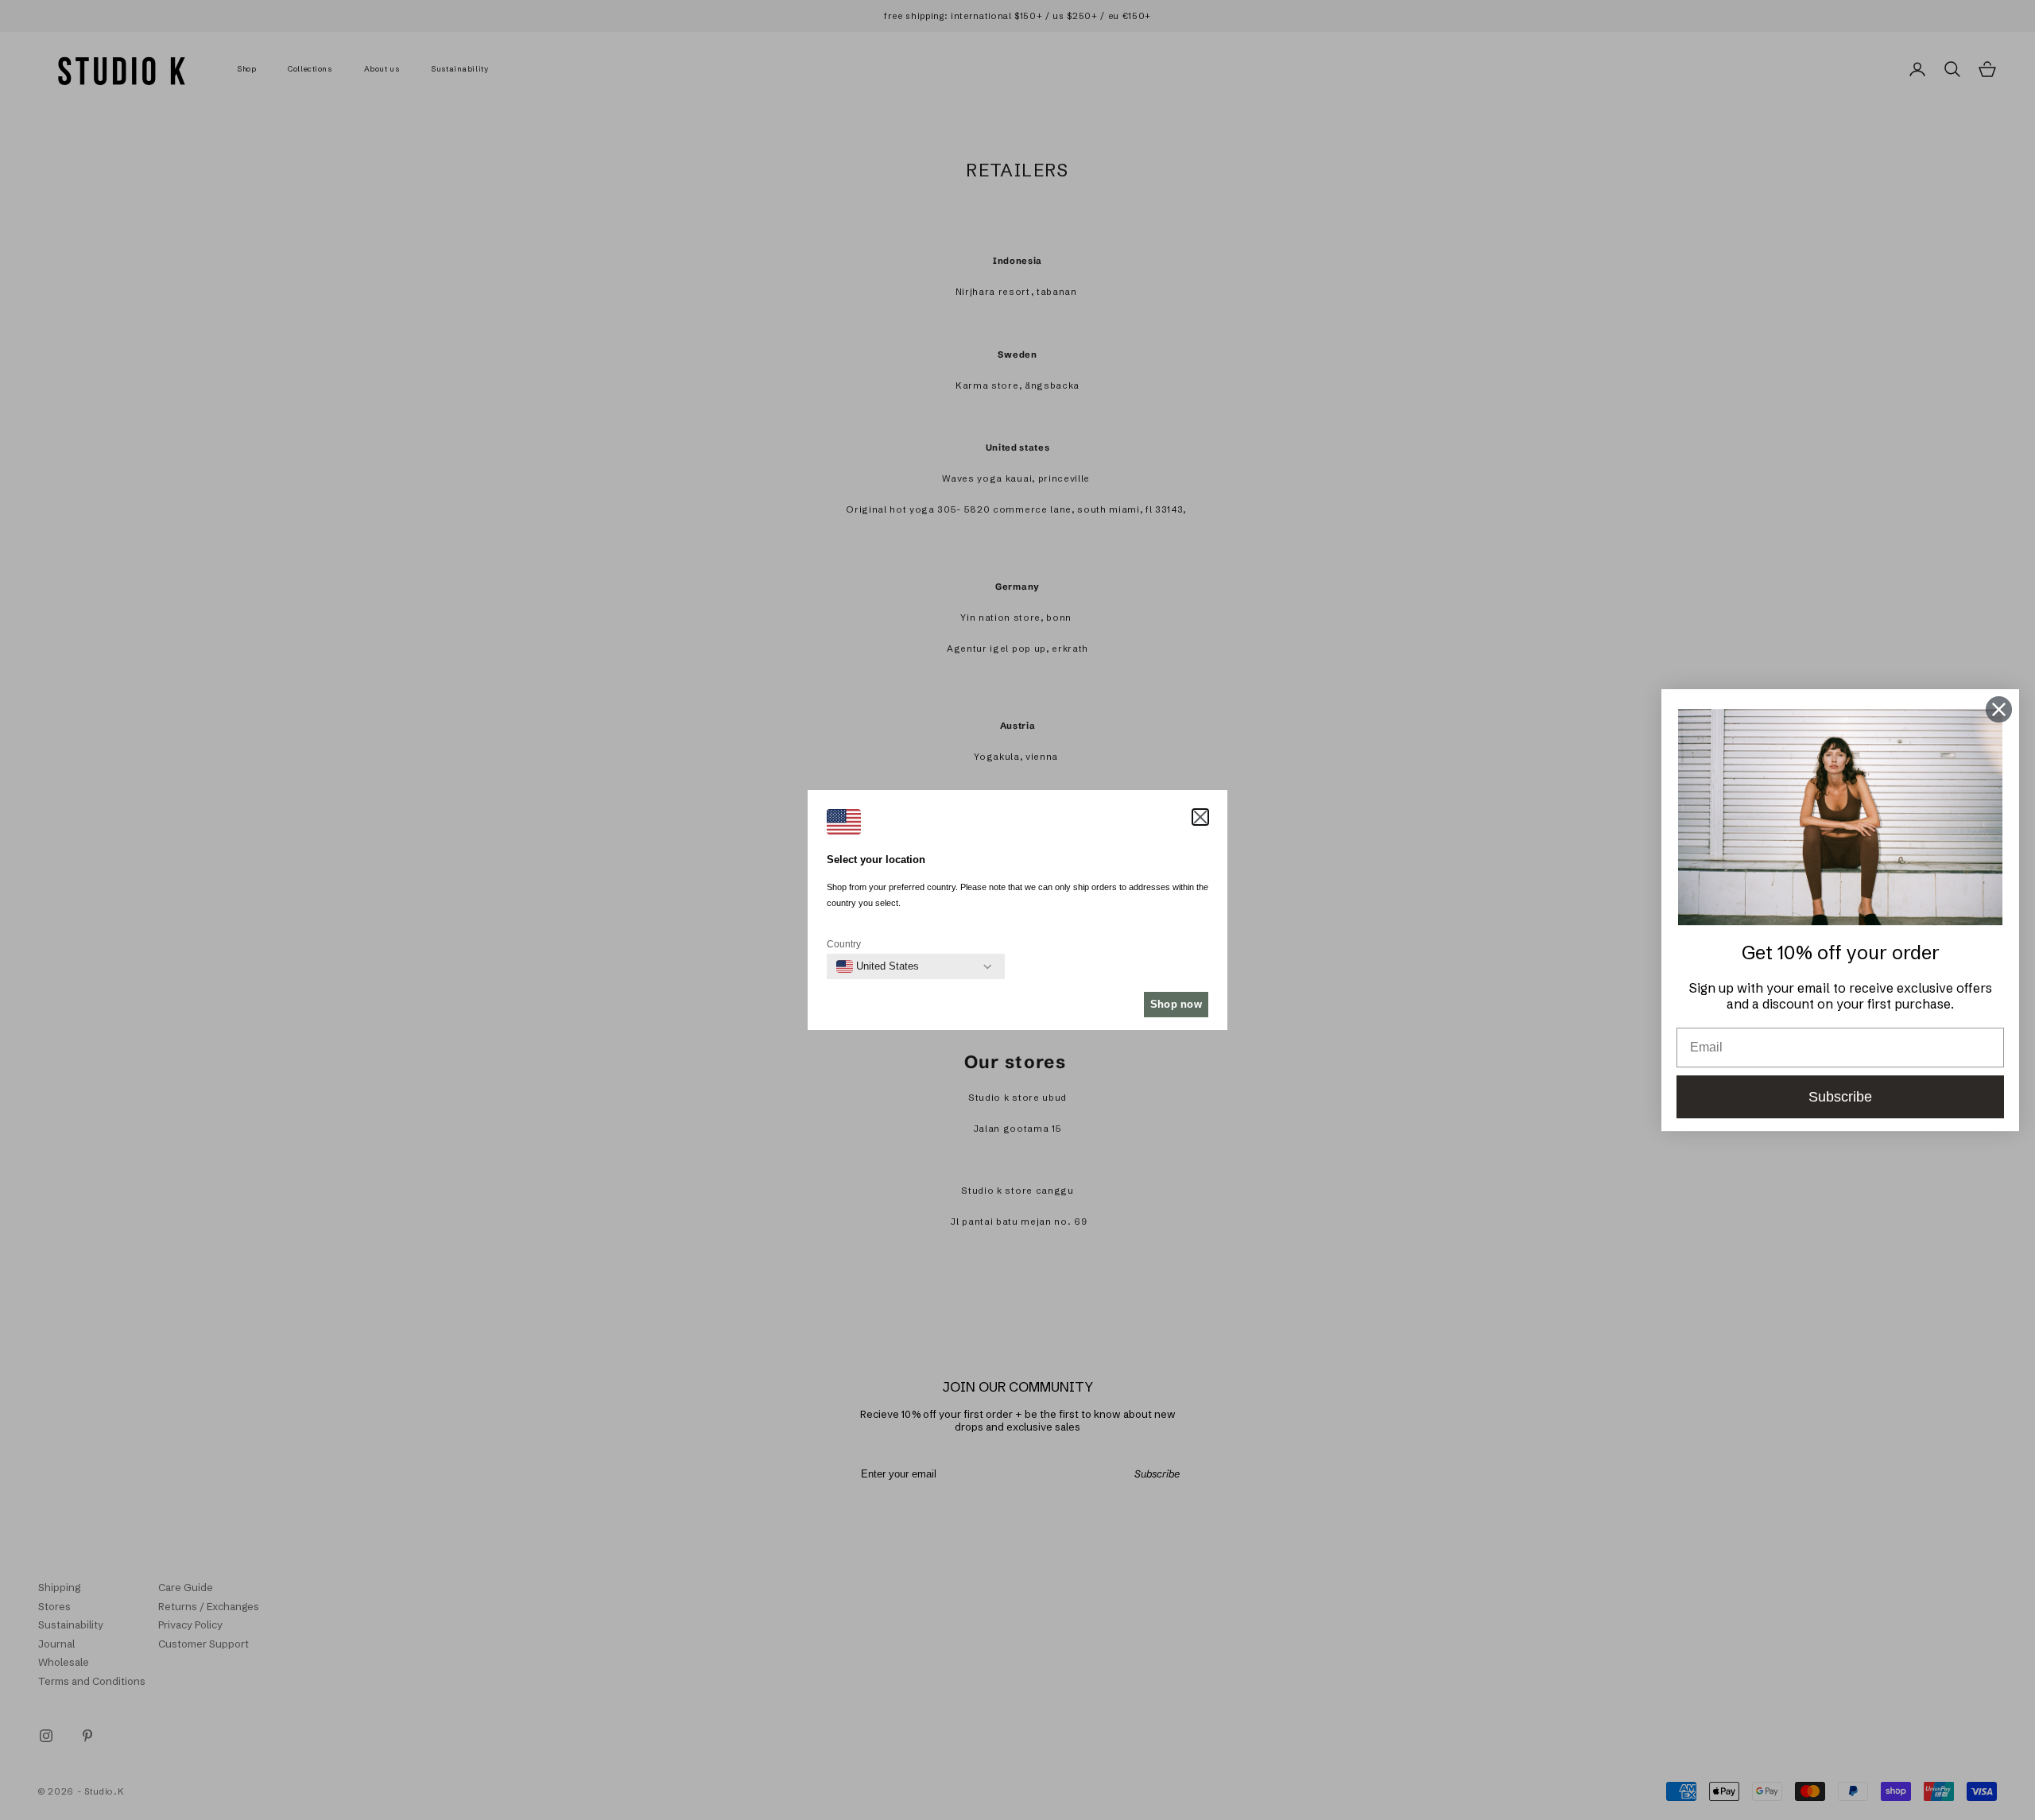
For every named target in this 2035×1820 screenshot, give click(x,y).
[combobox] (878, 966)
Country (844, 944)
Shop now (1176, 1004)
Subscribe (1840, 1097)
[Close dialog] (1999, 709)
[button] (1200, 817)
